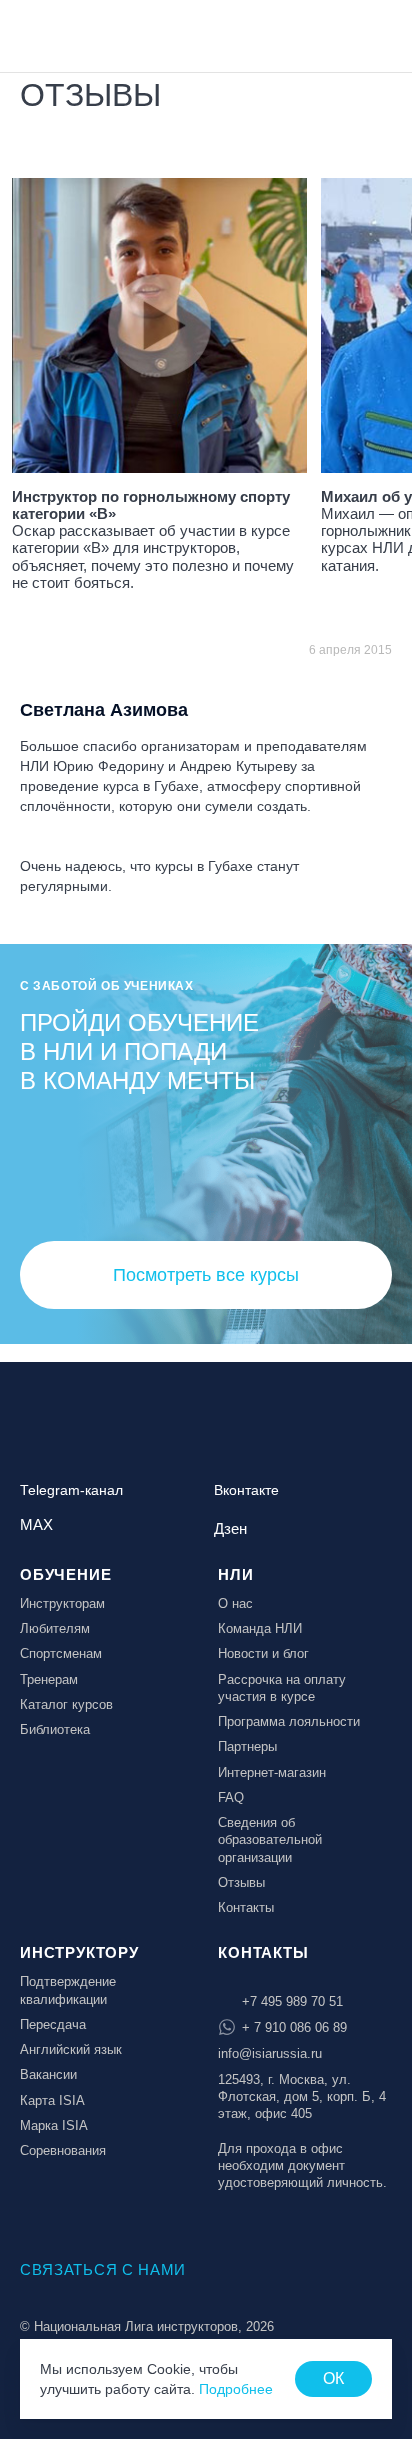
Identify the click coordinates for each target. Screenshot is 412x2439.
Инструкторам (62, 1603)
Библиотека (55, 1729)
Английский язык (71, 2049)
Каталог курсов (66, 1704)
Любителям (55, 1628)
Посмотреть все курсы (206, 1275)
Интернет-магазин (272, 1772)
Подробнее (236, 2389)
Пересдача (53, 2024)
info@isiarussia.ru (270, 2053)
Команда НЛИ (260, 1628)
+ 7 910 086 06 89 (294, 2027)
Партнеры (247, 1746)
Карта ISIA (52, 2100)
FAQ (231, 1797)
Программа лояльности (289, 1721)
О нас (235, 1603)
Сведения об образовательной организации (270, 1840)
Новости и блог (263, 1653)
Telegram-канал (71, 1490)
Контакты (246, 1907)
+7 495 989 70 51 (292, 2001)
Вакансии (48, 2074)
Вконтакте (246, 1490)
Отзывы (241, 1882)
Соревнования (63, 2150)
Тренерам (49, 1679)
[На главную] (72, 34)
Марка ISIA (54, 2125)
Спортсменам (61, 1653)
